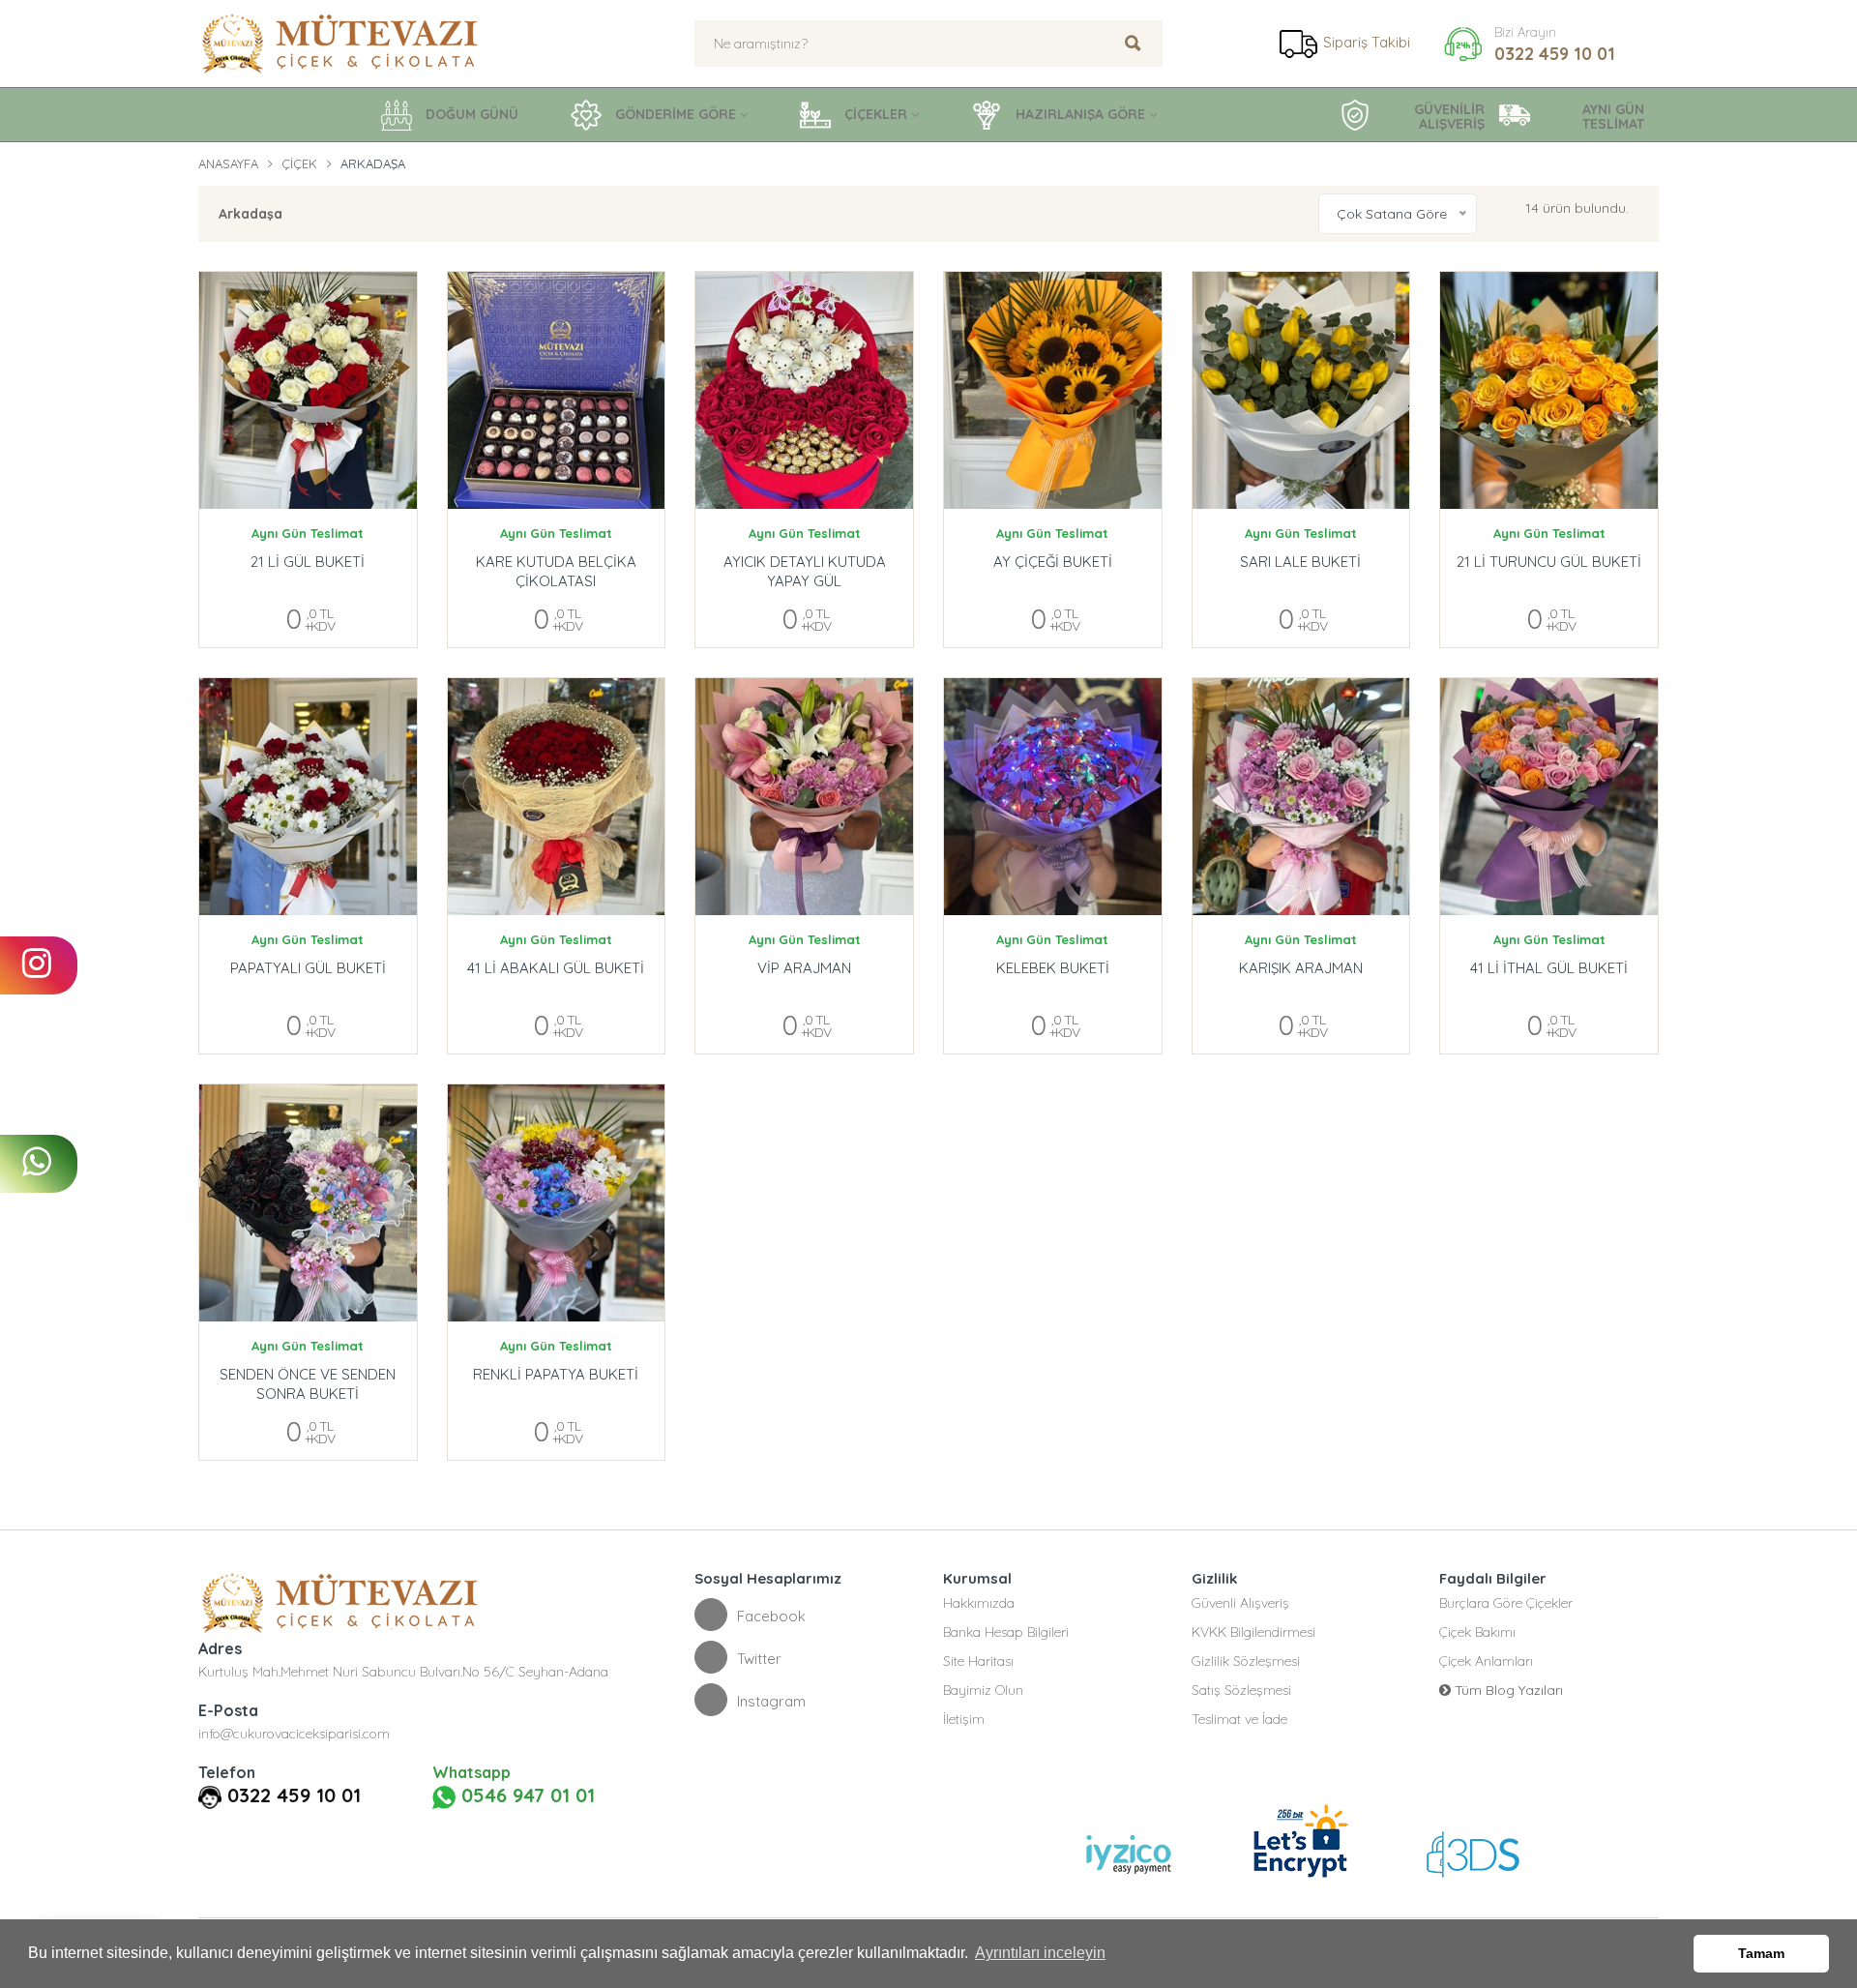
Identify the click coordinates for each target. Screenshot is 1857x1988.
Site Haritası (978, 1661)
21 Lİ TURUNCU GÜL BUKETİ (1549, 562)
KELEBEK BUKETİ (1053, 968)
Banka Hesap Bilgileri (1006, 1632)
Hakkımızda (979, 1603)
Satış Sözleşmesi (1241, 1690)
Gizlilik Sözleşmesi (1246, 1661)
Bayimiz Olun (983, 1690)
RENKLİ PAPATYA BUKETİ (556, 1374)
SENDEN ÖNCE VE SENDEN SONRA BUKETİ (308, 1384)
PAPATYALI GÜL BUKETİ (308, 968)
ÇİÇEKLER (874, 114)
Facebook (771, 1616)
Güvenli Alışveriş (1240, 1603)
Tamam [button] (1761, 1953)
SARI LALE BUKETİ (1300, 562)
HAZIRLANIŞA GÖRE (1078, 114)
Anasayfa (228, 163)
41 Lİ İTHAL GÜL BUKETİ (1549, 968)
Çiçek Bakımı (1477, 1632)
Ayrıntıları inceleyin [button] (1040, 1953)
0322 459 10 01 (1555, 54)
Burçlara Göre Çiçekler (1506, 1603)
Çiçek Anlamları (1486, 1661)
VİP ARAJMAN (804, 968)
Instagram (771, 1701)
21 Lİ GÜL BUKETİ (308, 562)
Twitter (759, 1659)
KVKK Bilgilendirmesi (1253, 1632)
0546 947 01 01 (525, 1795)
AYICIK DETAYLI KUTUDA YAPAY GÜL (805, 571)
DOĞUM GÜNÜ (470, 114)
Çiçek (299, 163)
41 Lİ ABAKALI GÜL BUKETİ (556, 968)
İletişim (964, 1719)
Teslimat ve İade (1239, 1719)
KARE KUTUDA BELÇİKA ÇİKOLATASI (556, 571)
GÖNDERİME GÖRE (674, 114)
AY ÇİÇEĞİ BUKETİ (1053, 562)
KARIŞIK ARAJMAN (1301, 968)
